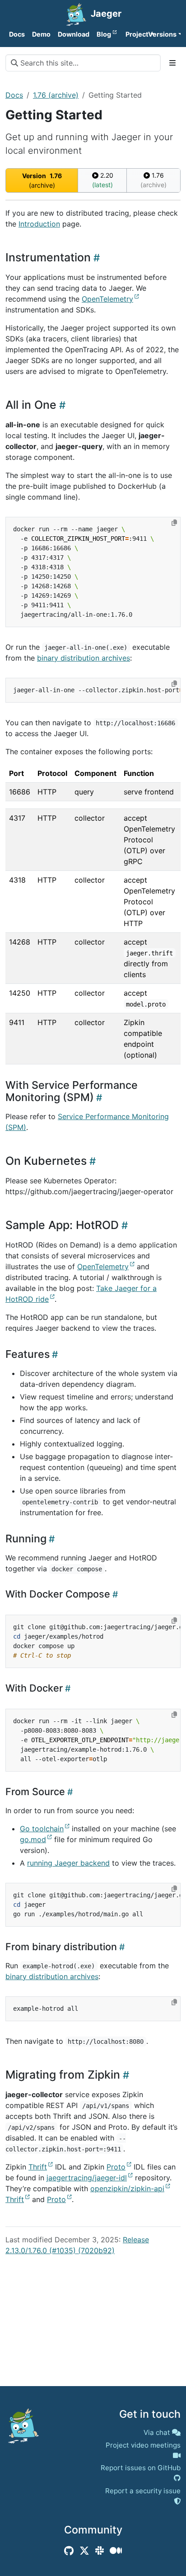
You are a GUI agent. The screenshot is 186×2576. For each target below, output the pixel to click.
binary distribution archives (84, 658)
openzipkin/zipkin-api (127, 2188)
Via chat (157, 2432)
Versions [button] (162, 34)
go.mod (33, 1839)
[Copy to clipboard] (174, 523)
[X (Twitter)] (84, 2551)
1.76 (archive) (56, 95)
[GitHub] (69, 2551)
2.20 (103, 180)
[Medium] (116, 2551)
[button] (133, 34)
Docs (14, 95)
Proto (116, 2167)
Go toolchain (42, 1829)
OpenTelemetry (107, 299)
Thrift (38, 2167)
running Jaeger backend (68, 1863)
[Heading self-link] (95, 258)
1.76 (153, 180)
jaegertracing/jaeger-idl (87, 2178)
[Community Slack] (100, 2551)
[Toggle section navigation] (172, 63)
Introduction (39, 224)
